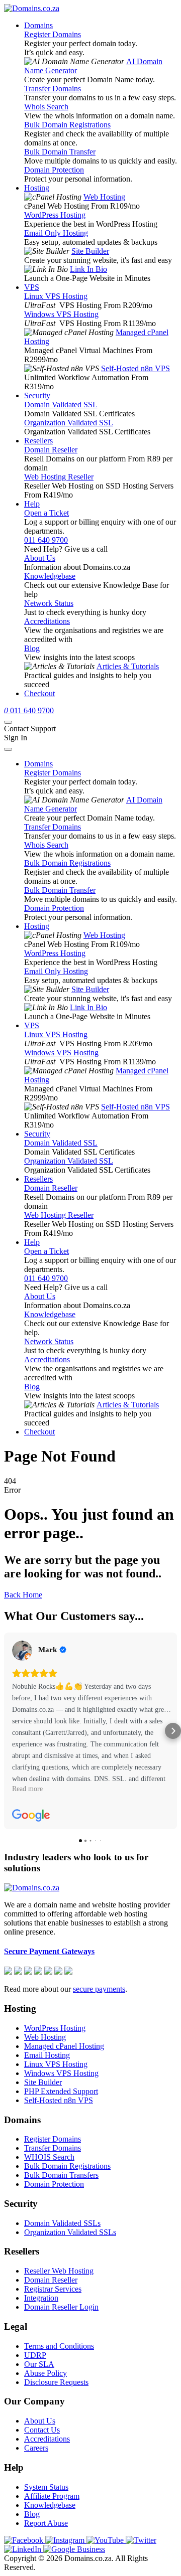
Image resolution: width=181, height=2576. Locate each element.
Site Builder (90, 251)
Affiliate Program (52, 2496)
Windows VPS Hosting (61, 314)
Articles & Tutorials (128, 666)
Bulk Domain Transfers (61, 2175)
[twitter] (141, 2540)
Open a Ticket (47, 513)
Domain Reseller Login (61, 2307)
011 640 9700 (46, 540)
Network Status (49, 603)
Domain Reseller (51, 450)
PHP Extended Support (61, 2091)
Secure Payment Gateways (49, 1951)
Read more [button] (27, 1789)
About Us (40, 558)
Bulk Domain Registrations (67, 125)
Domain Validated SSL (61, 405)
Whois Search (46, 107)
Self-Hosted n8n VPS (135, 368)
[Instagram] (66, 2540)
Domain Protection (54, 170)
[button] (8, 1731)
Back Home (23, 1595)
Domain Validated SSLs (62, 2223)
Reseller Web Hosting (59, 2271)
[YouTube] (106, 2540)
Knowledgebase (50, 576)
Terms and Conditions (59, 2346)
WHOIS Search (49, 2157)
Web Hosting (104, 197)
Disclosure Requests (56, 2382)
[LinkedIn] (24, 2549)
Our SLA (39, 2364)
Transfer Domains (53, 89)
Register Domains (53, 34)
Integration (41, 2298)
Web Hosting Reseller (59, 477)
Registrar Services (53, 2289)
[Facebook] (25, 2540)
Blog (32, 648)
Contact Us (42, 2430)
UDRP (35, 2355)
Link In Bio (88, 269)
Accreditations (47, 621)
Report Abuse (46, 2523)
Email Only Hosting (56, 233)
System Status (46, 2487)
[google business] (74, 2549)
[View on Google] (22, 1651)
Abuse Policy (46, 2373)
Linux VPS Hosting (56, 296)
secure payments (99, 1989)
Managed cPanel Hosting (64, 2046)
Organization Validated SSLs (70, 2232)
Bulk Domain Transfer (60, 152)
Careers (36, 2448)
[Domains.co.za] (32, 8)
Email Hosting (47, 2055)
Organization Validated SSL (69, 423)
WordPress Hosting (55, 215)
